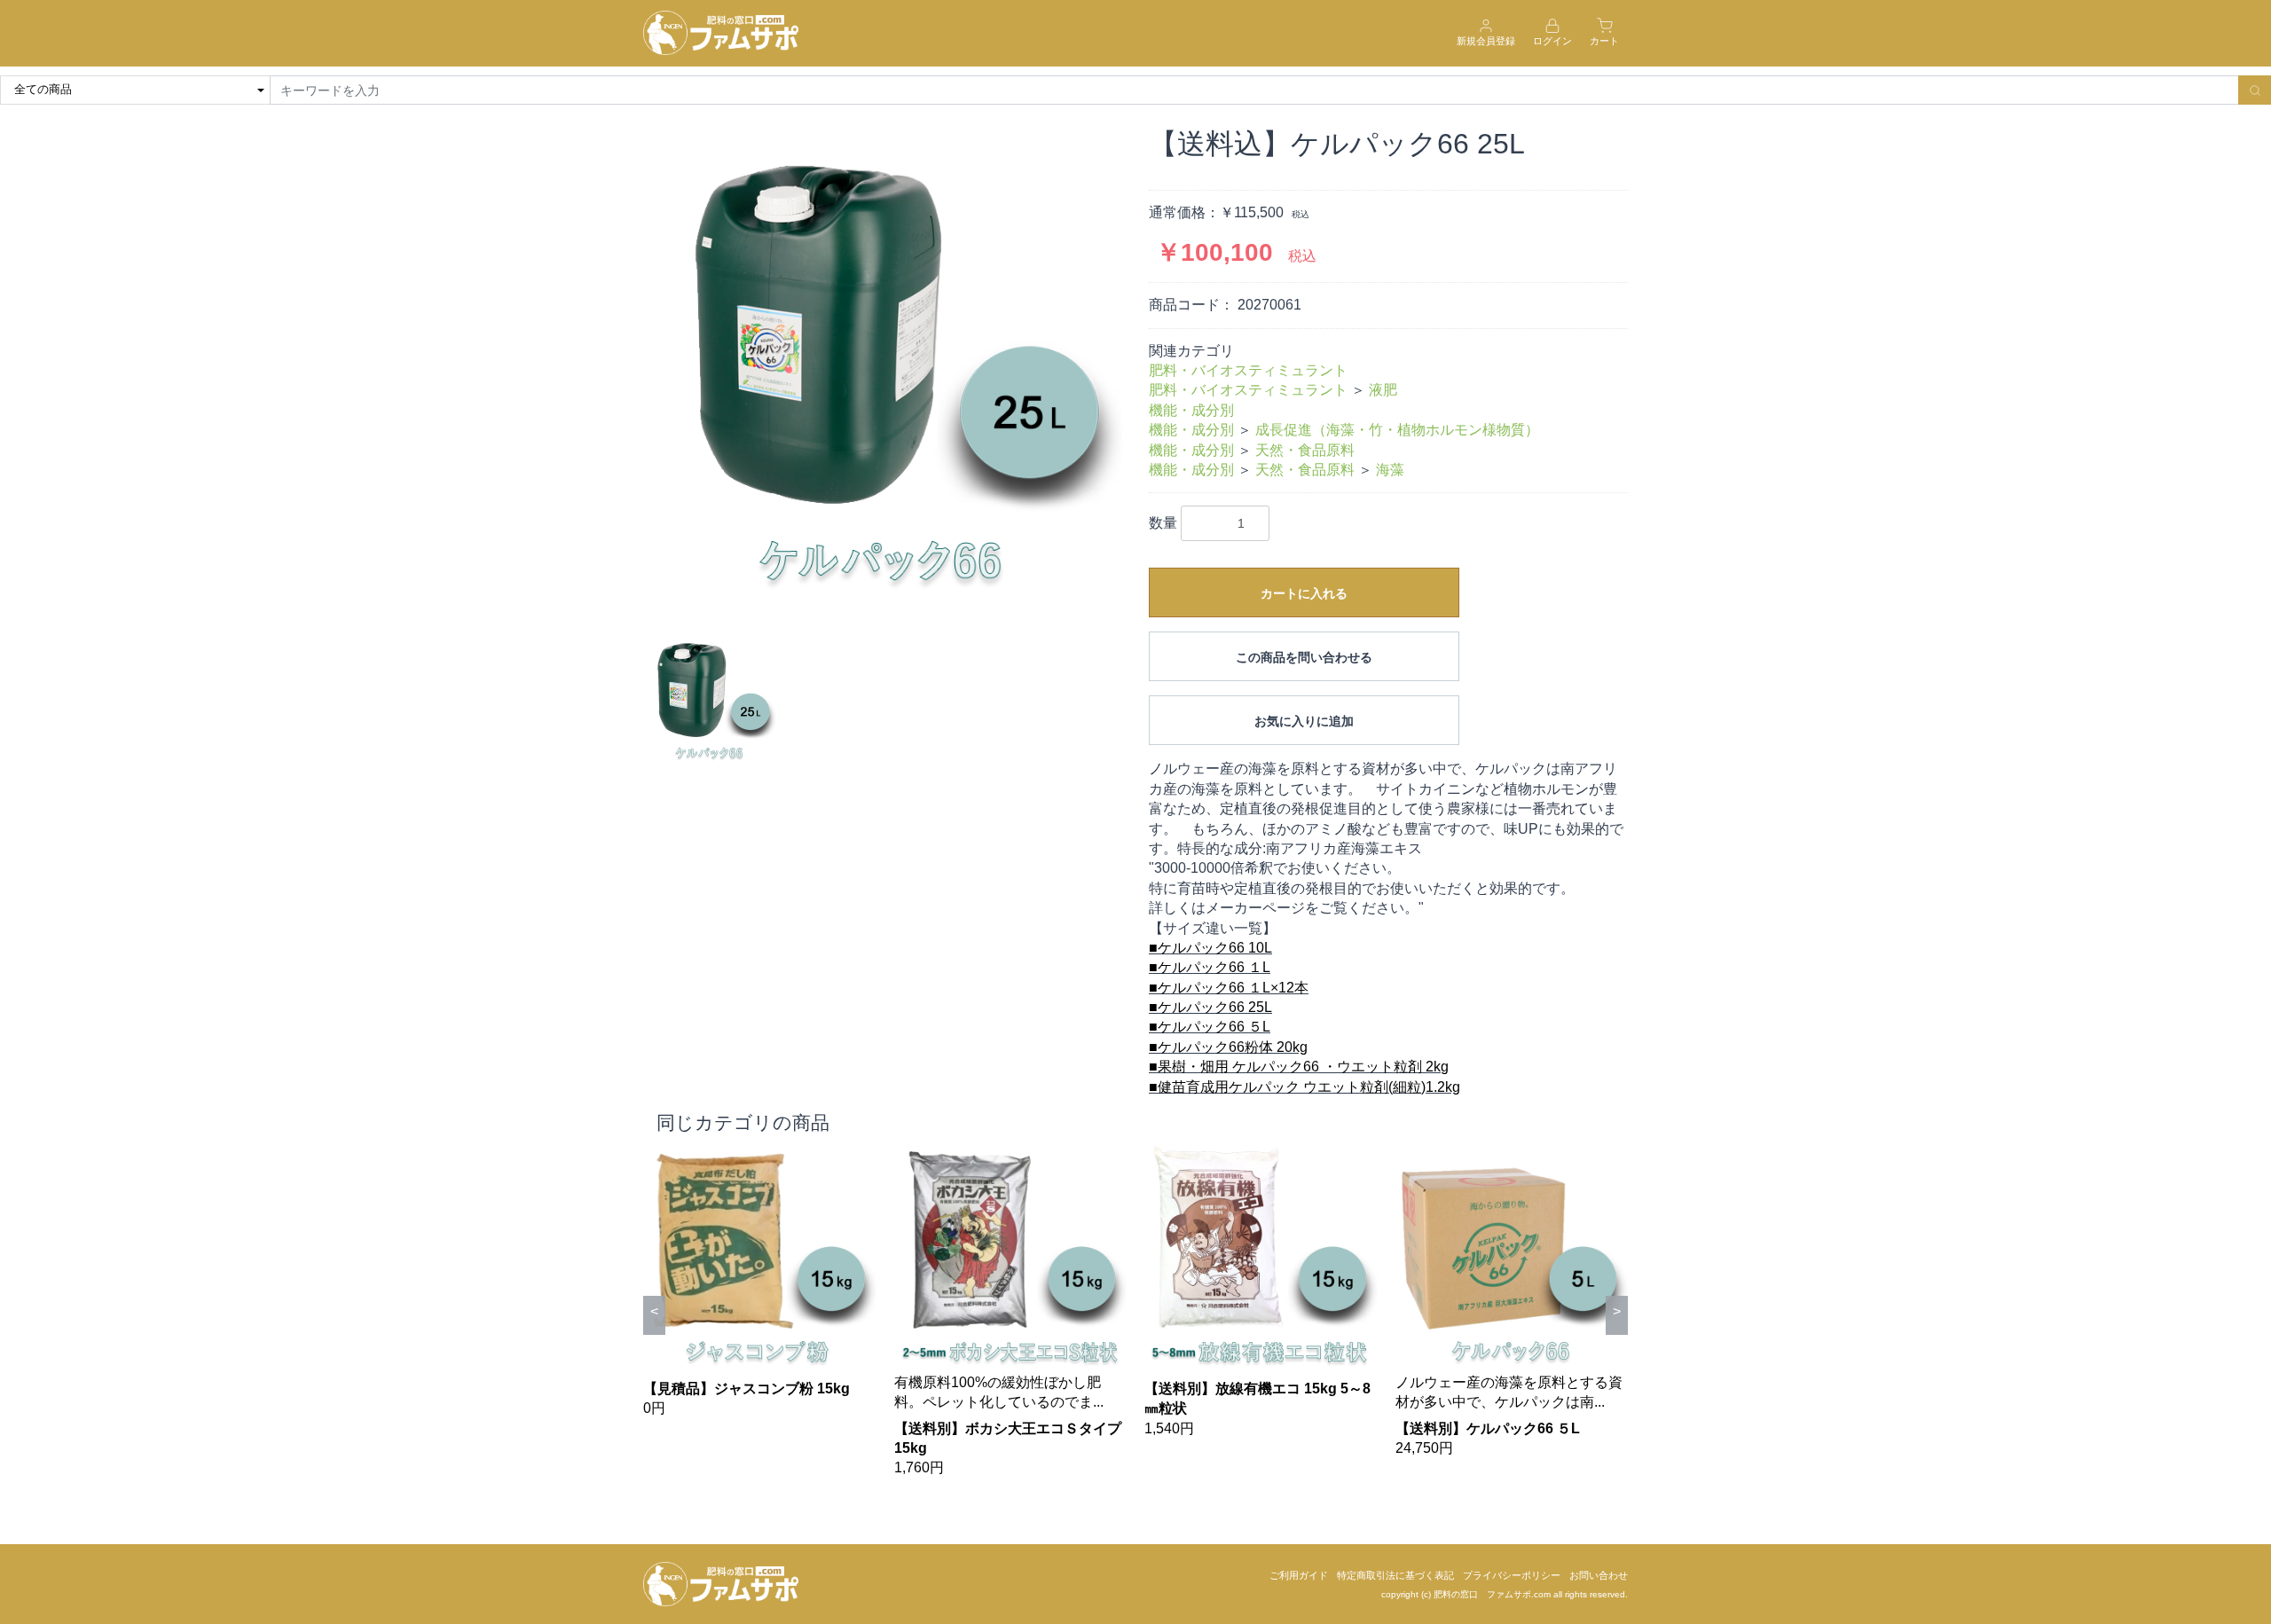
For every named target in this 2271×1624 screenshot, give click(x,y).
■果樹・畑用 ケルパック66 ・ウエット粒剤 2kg (1299, 1067)
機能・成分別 (1191, 410)
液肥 (1383, 390)
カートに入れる (1304, 593)
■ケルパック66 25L (1210, 1007)
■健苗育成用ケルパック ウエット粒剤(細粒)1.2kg (1304, 1087)
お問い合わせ (1599, 1575)
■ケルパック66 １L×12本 (1229, 988)
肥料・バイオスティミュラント (1248, 370)
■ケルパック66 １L (1210, 967)
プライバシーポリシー (1512, 1575)
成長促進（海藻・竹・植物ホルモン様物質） (1397, 430)
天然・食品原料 (1305, 450)
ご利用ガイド (1299, 1575)
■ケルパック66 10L (1210, 948)
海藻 (1390, 470)
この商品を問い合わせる (1304, 657)
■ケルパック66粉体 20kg (1228, 1047)
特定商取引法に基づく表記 (1395, 1575)
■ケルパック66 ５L (1210, 1027)
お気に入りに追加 (1304, 721)
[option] (883, 366)
